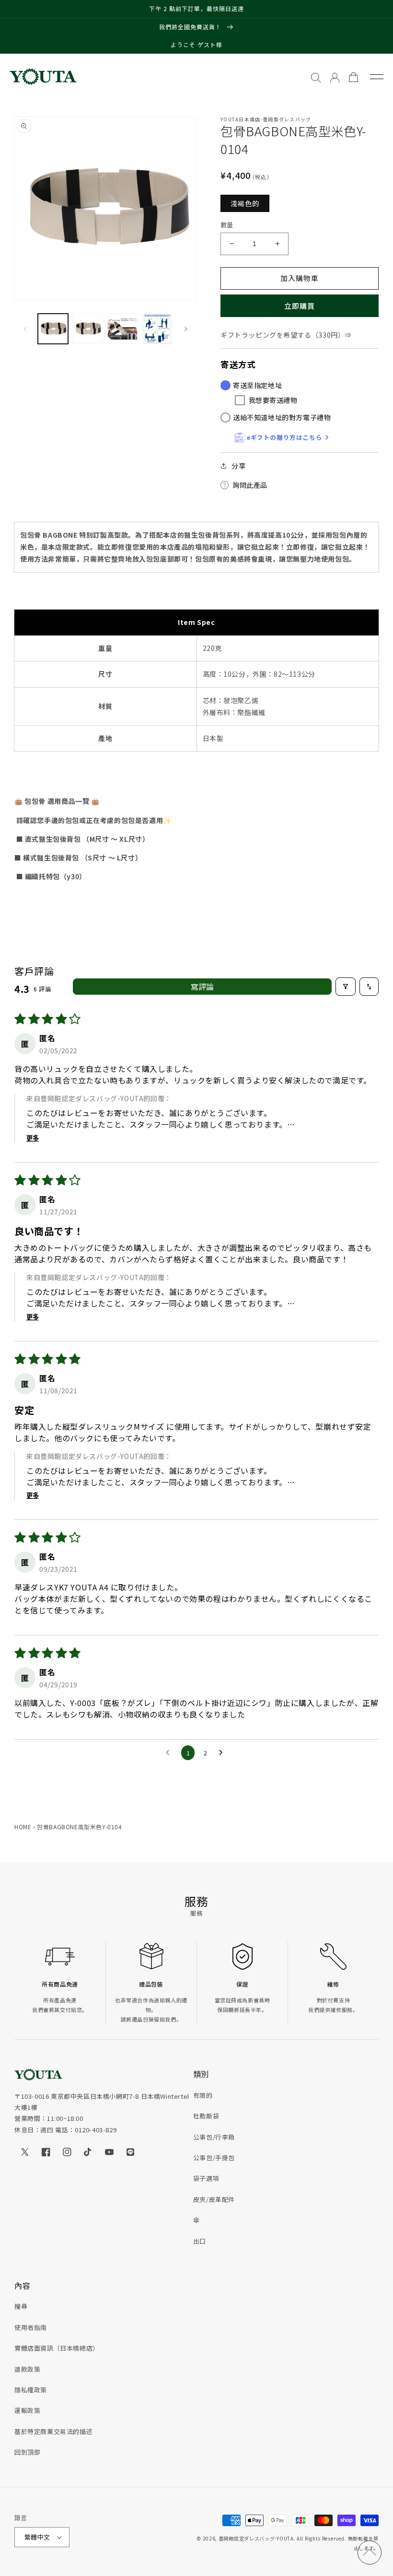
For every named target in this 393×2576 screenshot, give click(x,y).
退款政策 (27, 2369)
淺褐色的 (245, 203)
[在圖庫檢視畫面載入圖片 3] (122, 329)
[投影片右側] (186, 329)
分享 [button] (238, 466)
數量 (227, 225)
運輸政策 (27, 2410)
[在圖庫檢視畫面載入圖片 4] (157, 329)
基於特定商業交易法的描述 (53, 2431)
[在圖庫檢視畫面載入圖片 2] (88, 329)
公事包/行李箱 (214, 2137)
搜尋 (21, 2306)
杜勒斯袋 (206, 2116)
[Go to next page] (223, 1753)
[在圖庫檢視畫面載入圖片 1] (53, 329)
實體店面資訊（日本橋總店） (57, 2348)
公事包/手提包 (214, 2158)
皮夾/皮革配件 (214, 2199)
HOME (23, 1827)
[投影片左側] (25, 329)
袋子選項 (206, 2178)
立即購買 (300, 306)
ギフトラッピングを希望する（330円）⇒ (286, 335)
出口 (200, 2241)
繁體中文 (37, 2537)
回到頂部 (27, 2452)
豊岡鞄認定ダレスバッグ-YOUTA (256, 2538)
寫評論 (202, 987)
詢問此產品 (250, 485)
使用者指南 (31, 2327)
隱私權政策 (31, 2390)
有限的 (203, 2095)
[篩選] (346, 987)
